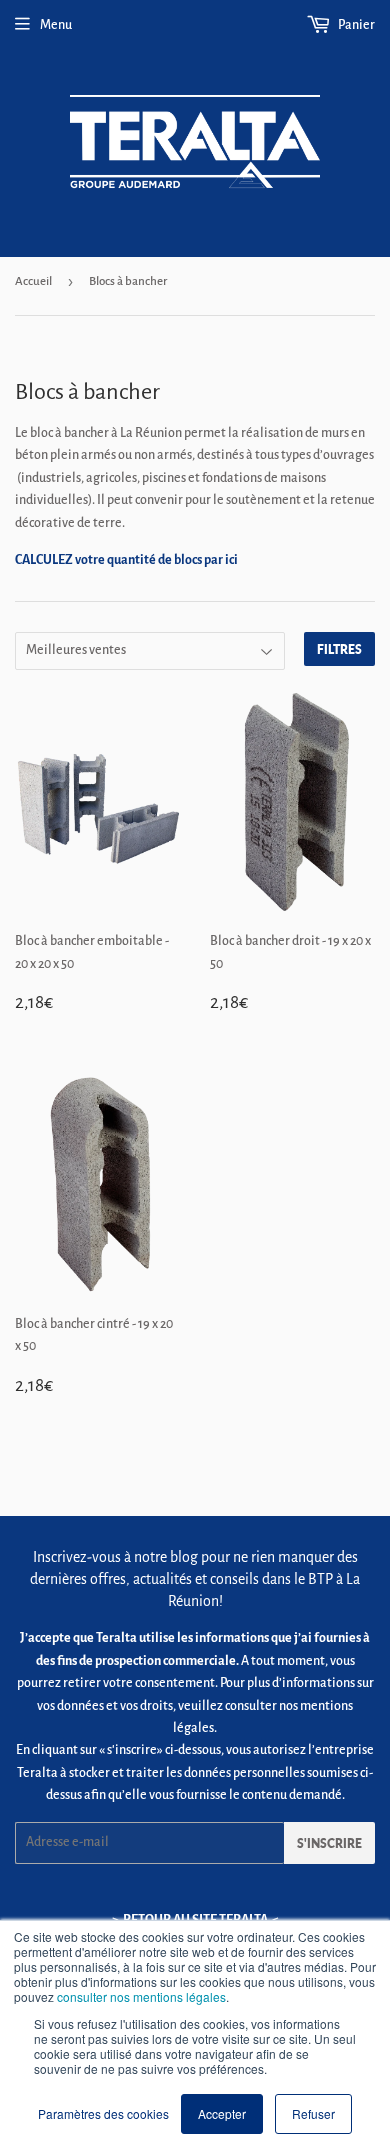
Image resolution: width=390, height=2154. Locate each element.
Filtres (339, 649)
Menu (56, 25)
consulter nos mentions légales (141, 1996)
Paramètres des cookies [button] (103, 2113)
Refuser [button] (313, 2113)
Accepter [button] (222, 2113)
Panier (355, 25)
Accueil (33, 281)
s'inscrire (329, 1843)
